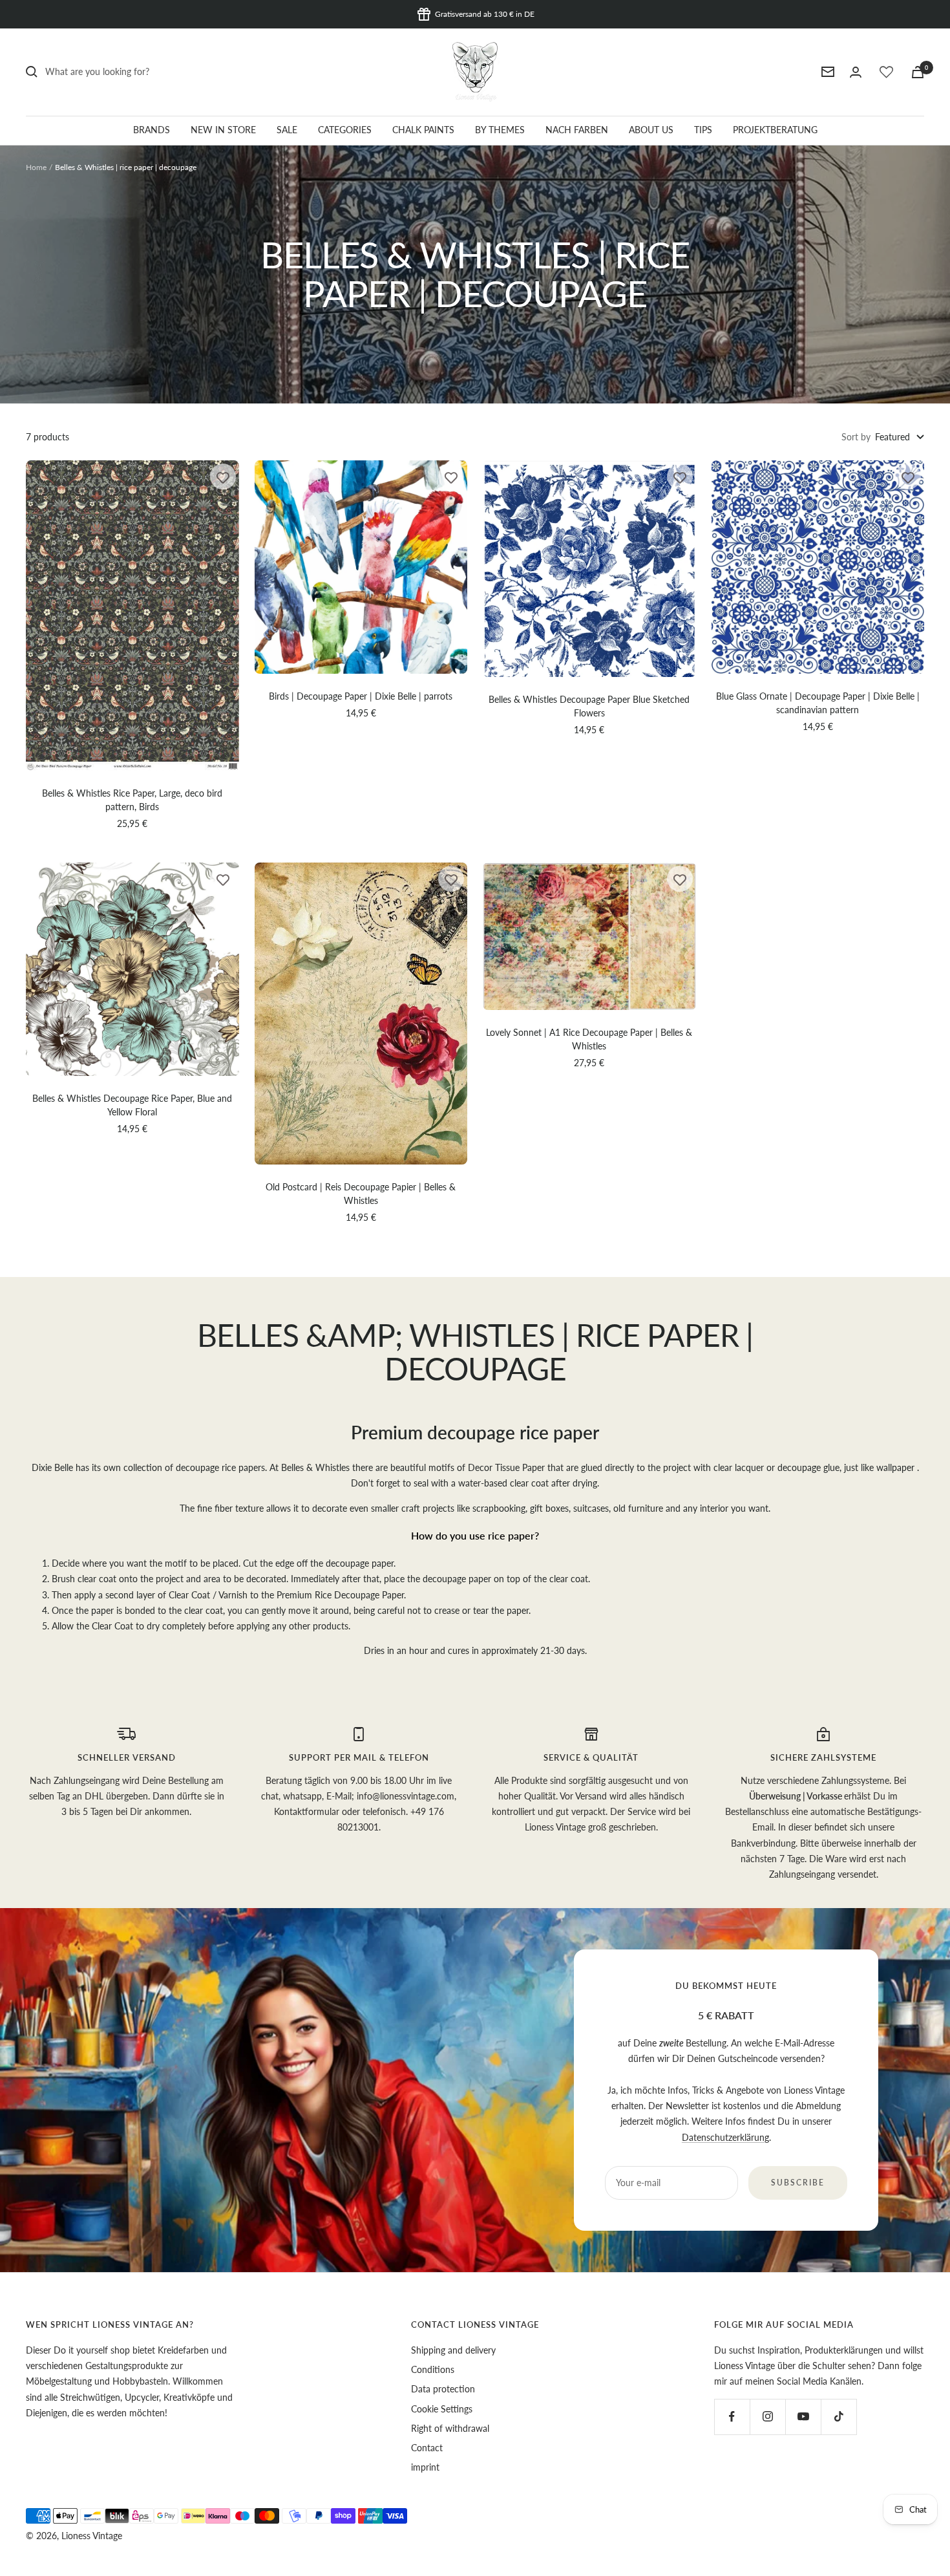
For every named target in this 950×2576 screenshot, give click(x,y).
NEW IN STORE (223, 130)
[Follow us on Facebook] (732, 2417)
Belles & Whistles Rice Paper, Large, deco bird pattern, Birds (132, 800)
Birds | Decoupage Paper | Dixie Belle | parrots (361, 696)
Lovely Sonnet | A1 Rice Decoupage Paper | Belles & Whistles (589, 1039)
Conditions (433, 2369)
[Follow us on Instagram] (767, 2417)
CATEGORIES (345, 130)
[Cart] (918, 72)
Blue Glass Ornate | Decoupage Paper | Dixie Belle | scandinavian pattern (818, 703)
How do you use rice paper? (475, 1535)
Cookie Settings (442, 2409)
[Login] (856, 72)
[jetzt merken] (223, 477)
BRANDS (152, 130)
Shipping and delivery (453, 2350)
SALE (287, 130)
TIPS (703, 130)
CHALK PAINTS (423, 130)
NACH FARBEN (577, 130)
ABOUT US (651, 130)
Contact (427, 2448)
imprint (425, 2467)
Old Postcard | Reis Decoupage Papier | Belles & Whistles (361, 1194)
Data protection (443, 2389)
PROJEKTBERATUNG (775, 130)
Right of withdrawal (450, 2428)
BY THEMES (500, 130)
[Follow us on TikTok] (839, 2417)
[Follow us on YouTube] (803, 2417)
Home (36, 167)
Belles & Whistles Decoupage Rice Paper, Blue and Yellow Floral (132, 1105)
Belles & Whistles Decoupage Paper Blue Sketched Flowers (589, 706)
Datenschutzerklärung (725, 2137)
